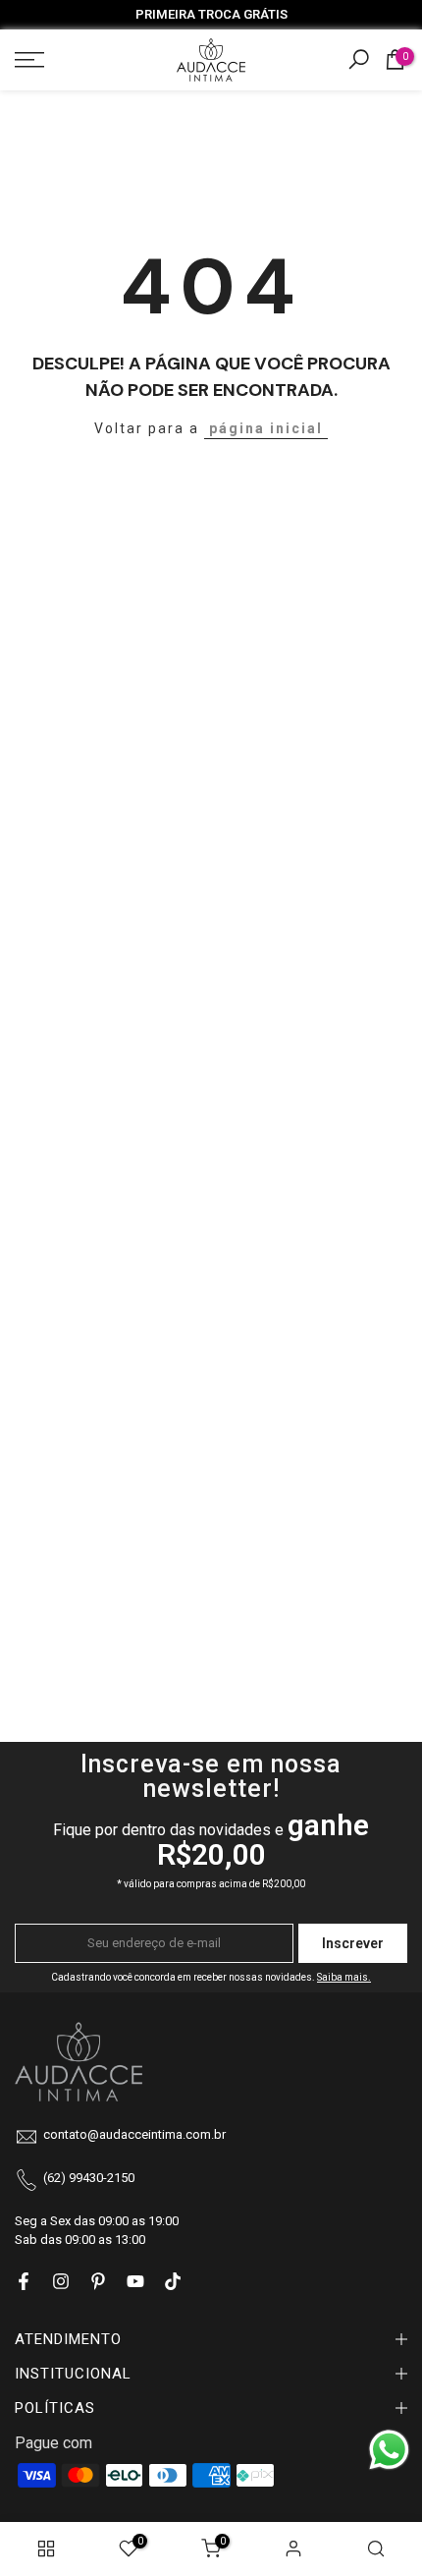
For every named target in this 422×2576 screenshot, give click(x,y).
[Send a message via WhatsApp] (389, 2450)
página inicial (266, 428)
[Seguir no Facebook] (24, 2281)
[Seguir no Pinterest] (98, 2281)
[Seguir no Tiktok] (173, 2281)
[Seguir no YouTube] (135, 2281)
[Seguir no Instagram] (61, 2281)
